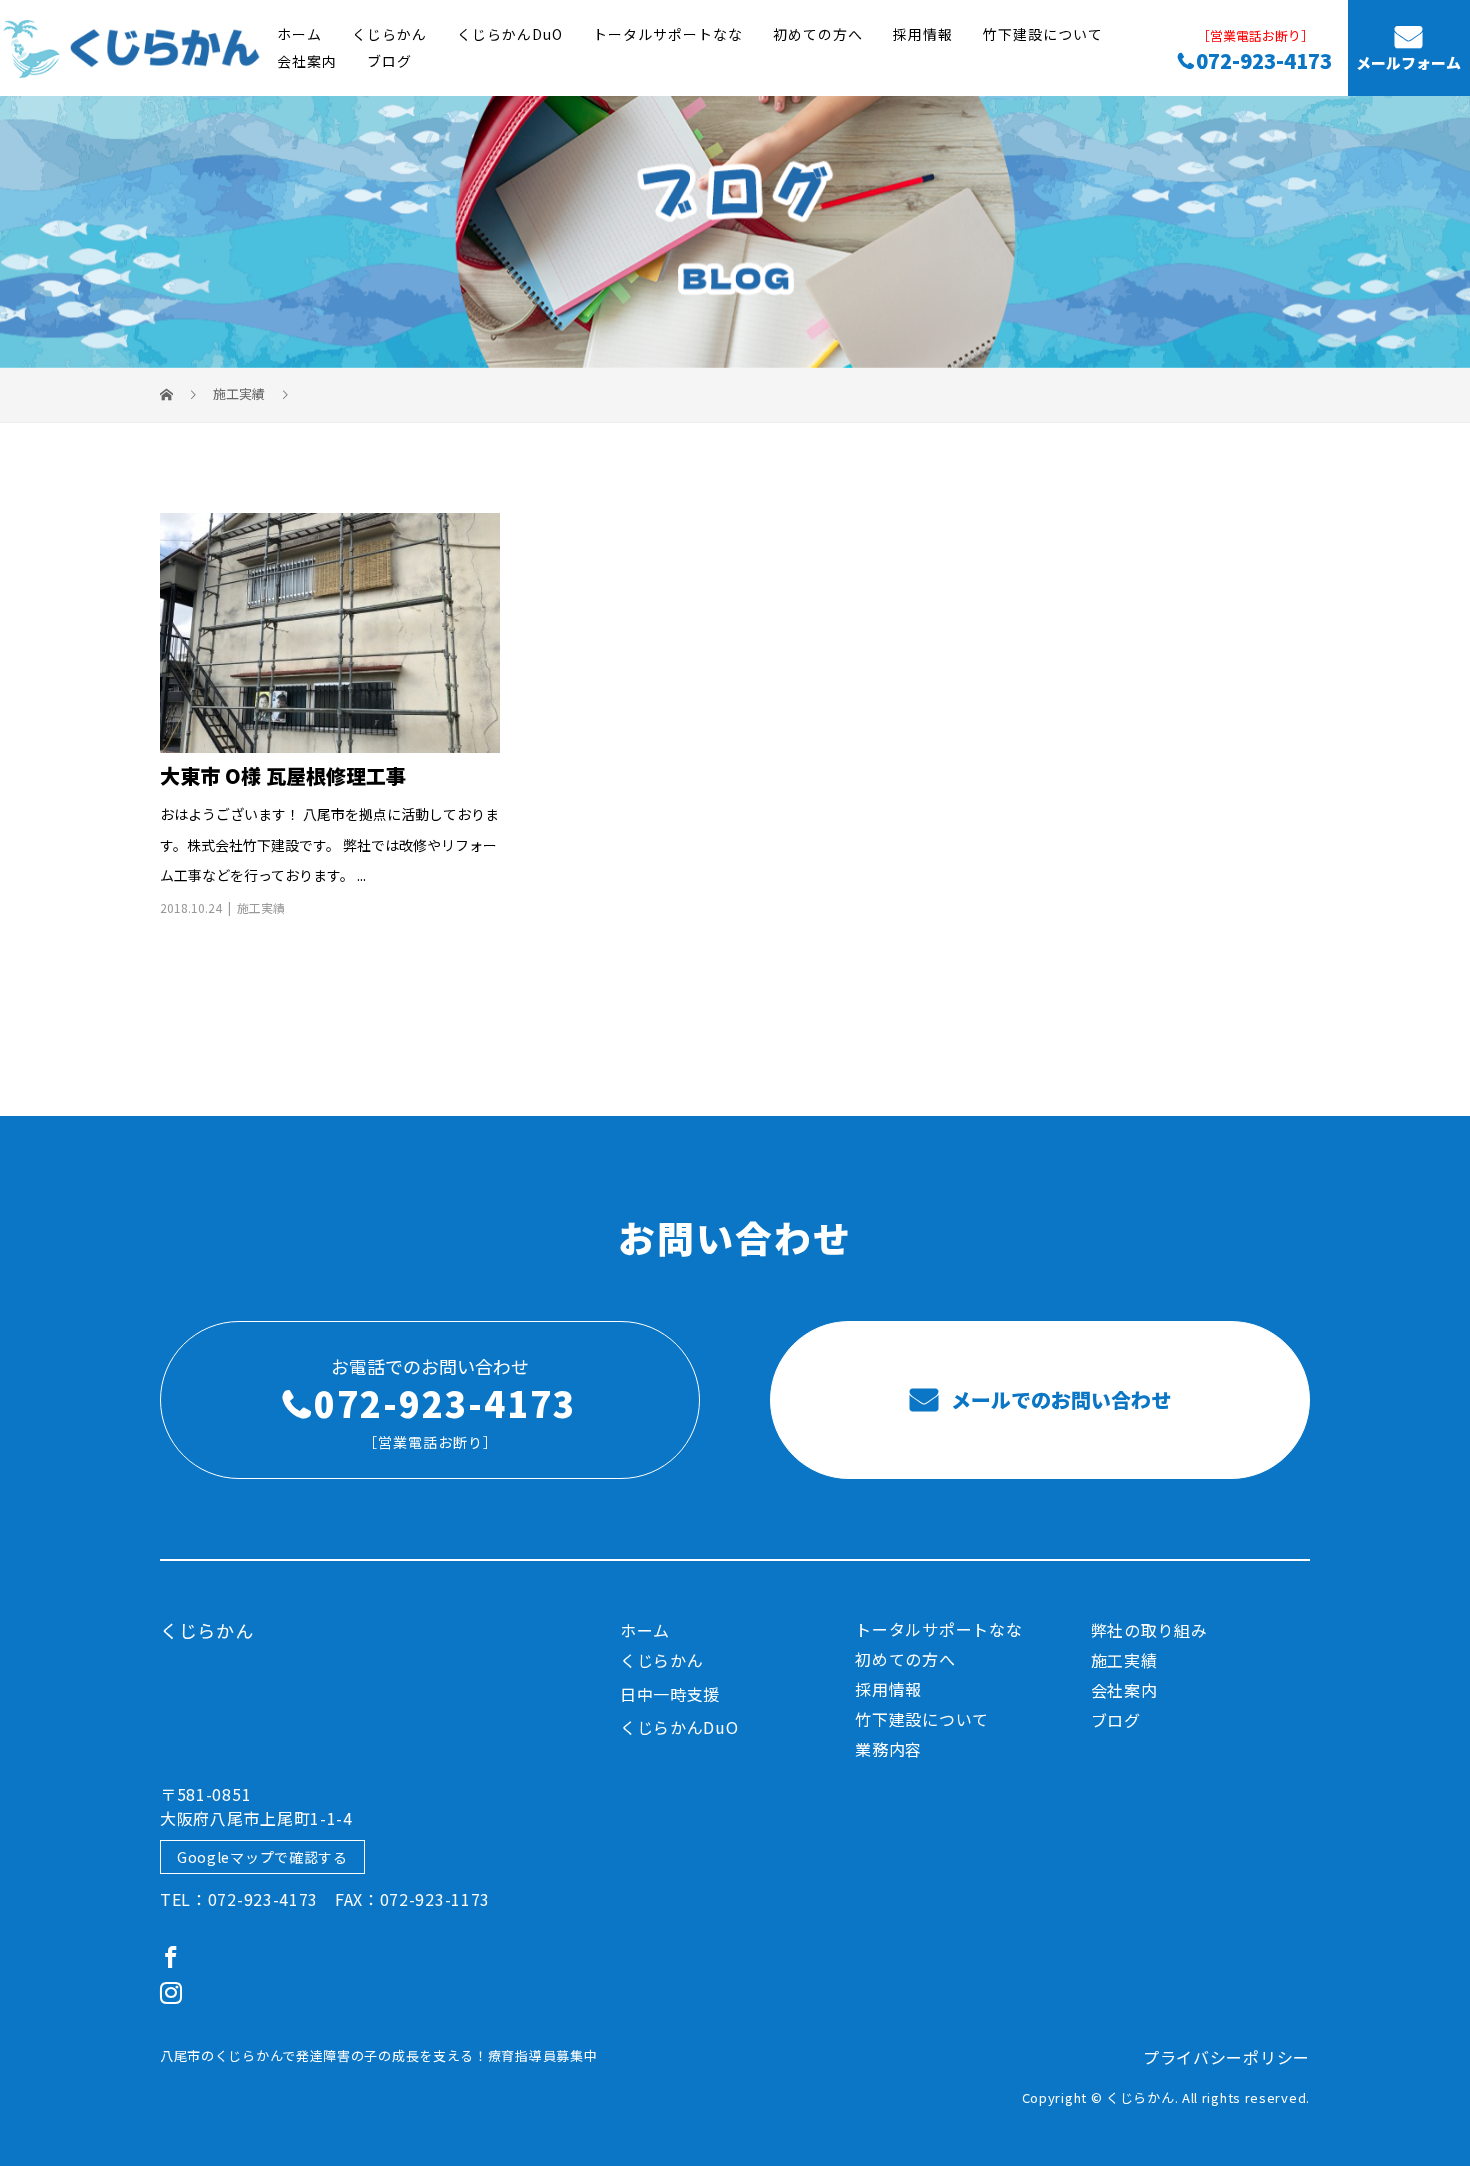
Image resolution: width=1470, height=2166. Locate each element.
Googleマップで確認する (262, 1857)
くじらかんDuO (510, 34)
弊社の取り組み (1149, 1630)
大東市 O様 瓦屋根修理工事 (283, 775)
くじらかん (389, 34)
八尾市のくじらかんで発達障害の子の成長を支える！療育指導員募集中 (378, 2055)
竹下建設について (1043, 34)
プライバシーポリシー (1226, 2057)
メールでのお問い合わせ (1058, 1399)
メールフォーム (1408, 63)
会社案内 (307, 61)
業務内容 (888, 1749)
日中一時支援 (670, 1694)
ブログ (389, 61)
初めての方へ (818, 34)
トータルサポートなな (668, 34)
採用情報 (923, 34)
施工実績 (261, 907)
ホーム (299, 34)
